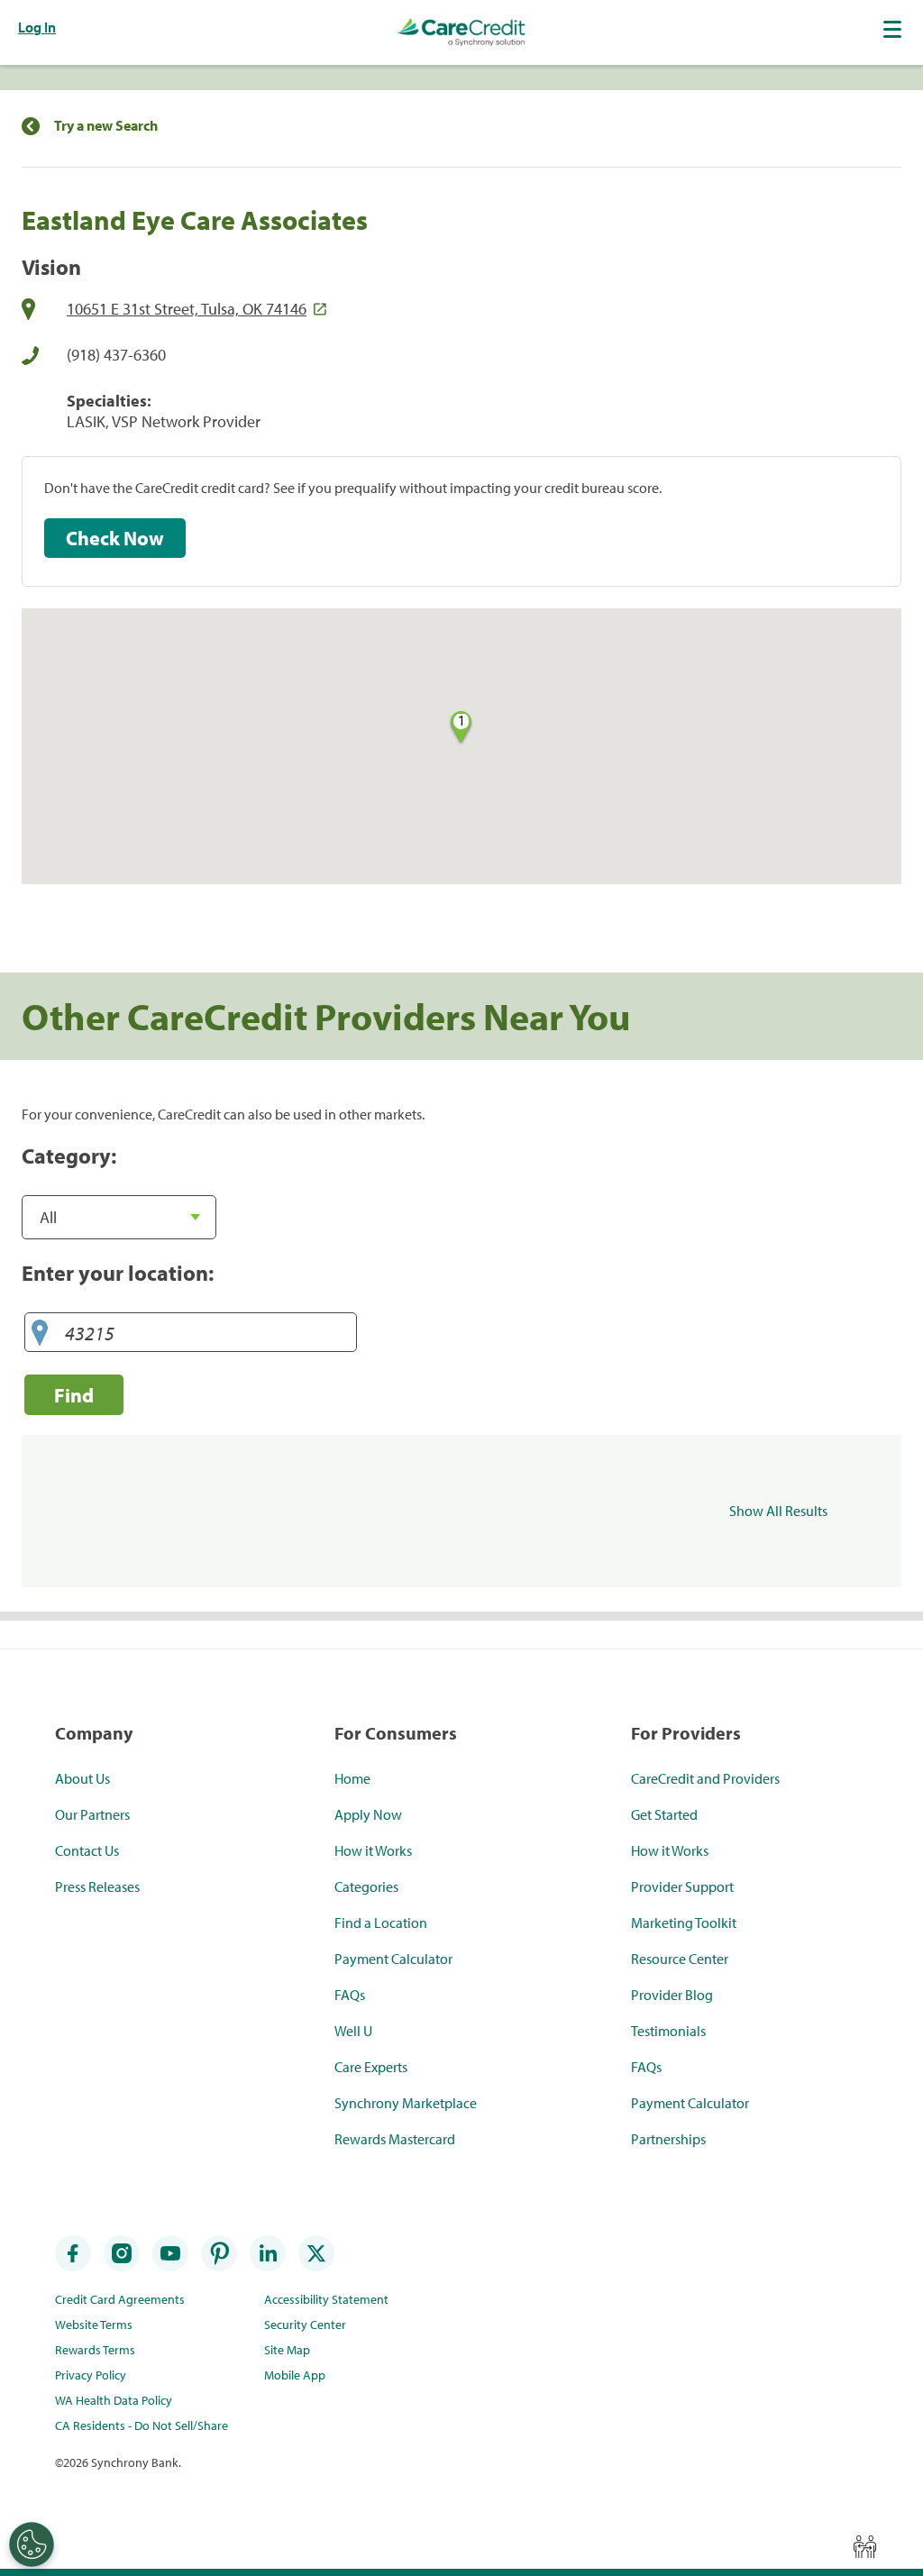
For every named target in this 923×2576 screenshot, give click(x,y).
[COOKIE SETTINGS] (32, 2544)
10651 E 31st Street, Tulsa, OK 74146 (187, 309)
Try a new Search (106, 126)
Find (74, 1395)
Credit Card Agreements (120, 2299)
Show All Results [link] (778, 1511)
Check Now (115, 538)
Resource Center (680, 1959)
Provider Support (682, 1886)
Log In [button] (37, 27)
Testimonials (668, 2031)
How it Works (373, 1850)
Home (352, 1778)
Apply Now (368, 1814)
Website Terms (94, 2325)
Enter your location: (118, 1273)
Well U (353, 2031)
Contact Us (87, 1850)
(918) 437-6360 (116, 355)
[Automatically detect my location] (40, 1334)
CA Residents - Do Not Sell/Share (142, 2425)
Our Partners (92, 1814)
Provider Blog (672, 1995)
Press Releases (97, 1886)
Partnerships (668, 2139)
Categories (366, 1886)
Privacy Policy (91, 2375)
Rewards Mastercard (395, 2139)
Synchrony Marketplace (406, 2103)
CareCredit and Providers (705, 1778)
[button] (894, 29)
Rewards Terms (95, 2350)
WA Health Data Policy (114, 2400)
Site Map (287, 2350)
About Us (82, 1778)
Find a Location (381, 1923)
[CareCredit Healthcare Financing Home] (461, 32)
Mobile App (295, 2375)
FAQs (350, 1995)
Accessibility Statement (326, 2299)
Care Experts (371, 2067)
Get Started (664, 1814)
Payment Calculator (393, 1959)
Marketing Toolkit (684, 1923)
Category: (69, 1156)
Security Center (305, 2325)
